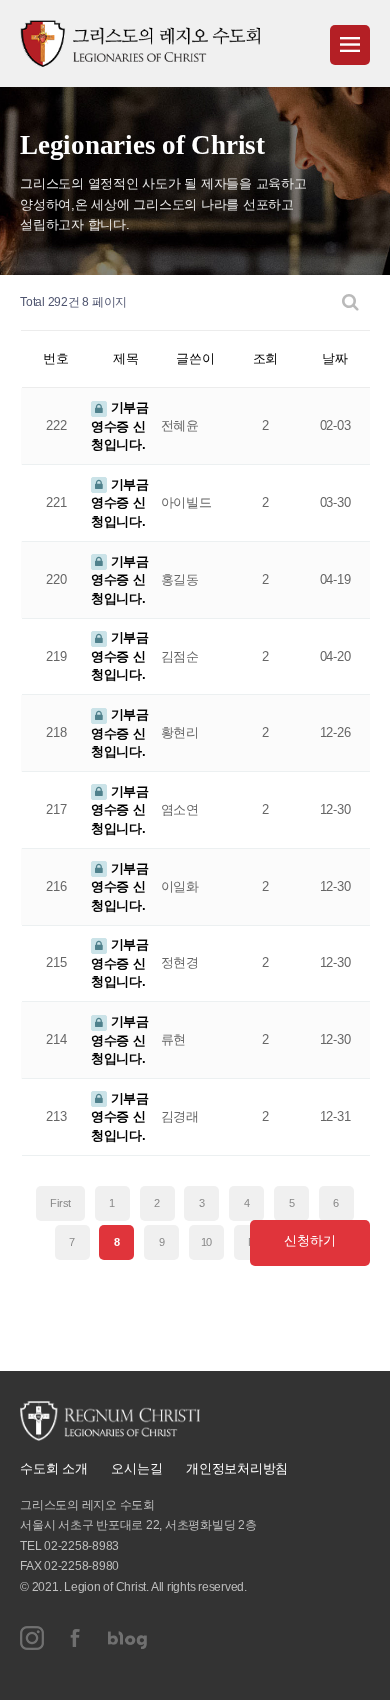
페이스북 (76, 1638)
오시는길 (136, 1468)
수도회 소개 (54, 1468)
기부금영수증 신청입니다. (120, 426)
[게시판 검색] (350, 302)
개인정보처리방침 (237, 1468)
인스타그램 (32, 1638)
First (60, 1203)
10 (207, 1242)
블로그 (128, 1638)
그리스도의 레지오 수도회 (140, 43)
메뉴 (350, 45)
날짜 (335, 358)
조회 (266, 358)
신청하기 (309, 1240)
